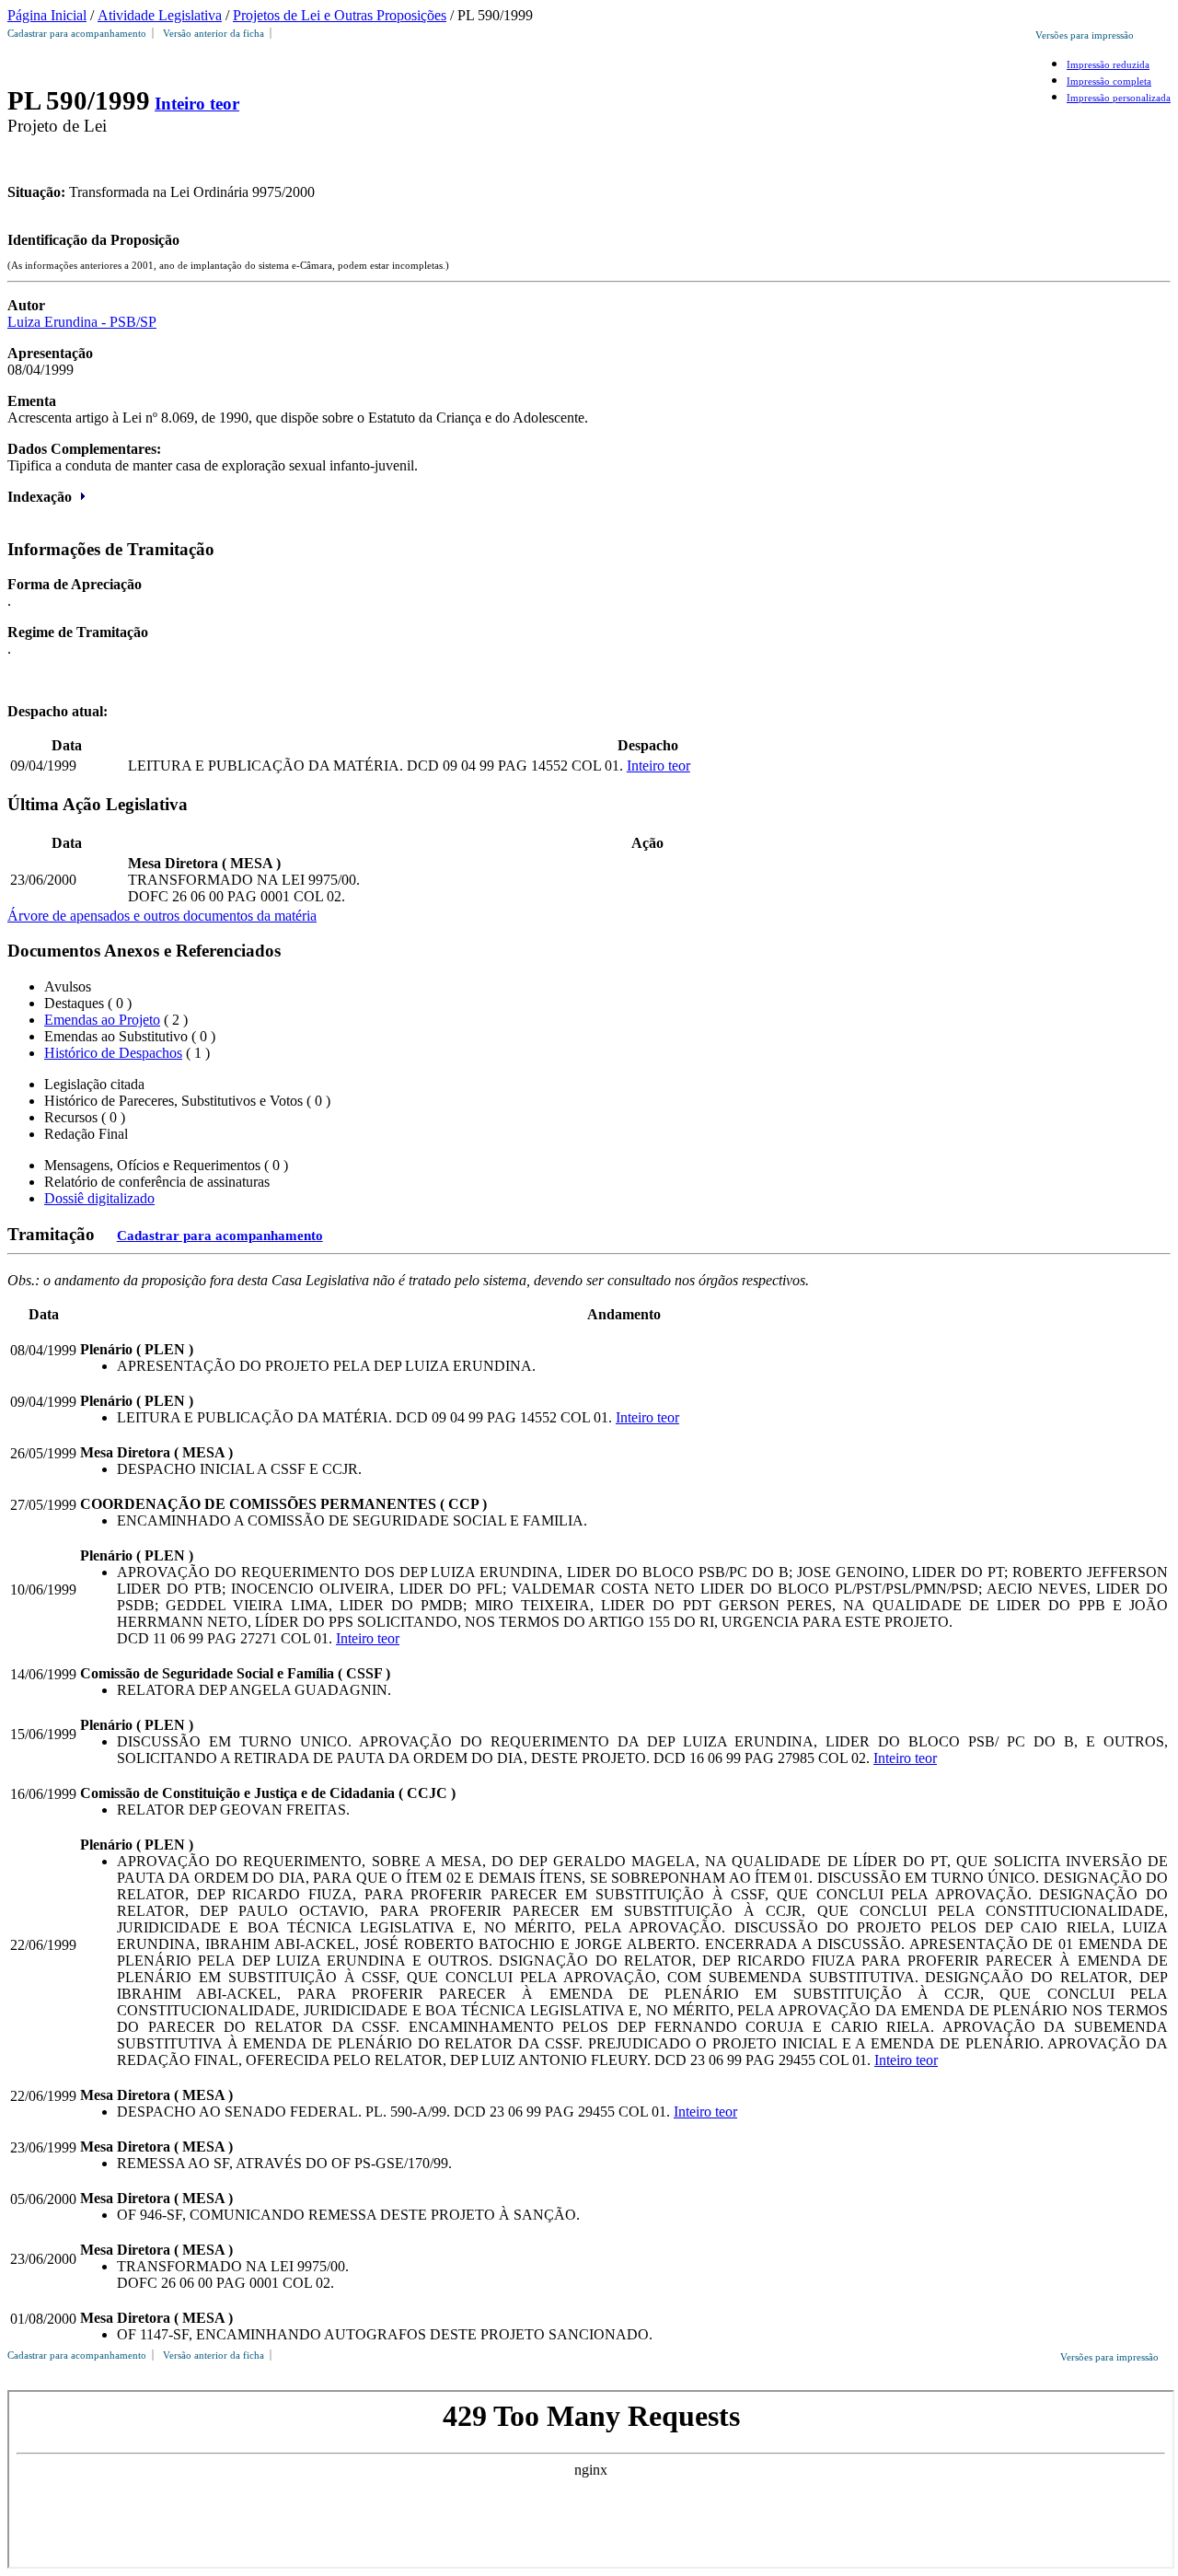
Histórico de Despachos (113, 1053)
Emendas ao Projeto (102, 1020)
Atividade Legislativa (160, 15)
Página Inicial (47, 15)
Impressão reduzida (1108, 64)
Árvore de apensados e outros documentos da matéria (162, 916)
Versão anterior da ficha (214, 33)
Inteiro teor (197, 104)
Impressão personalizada (1119, 98)
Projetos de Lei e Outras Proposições (340, 15)
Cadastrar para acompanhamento (80, 33)
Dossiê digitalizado (99, 1198)
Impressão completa (1109, 81)
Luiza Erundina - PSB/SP (82, 322)
